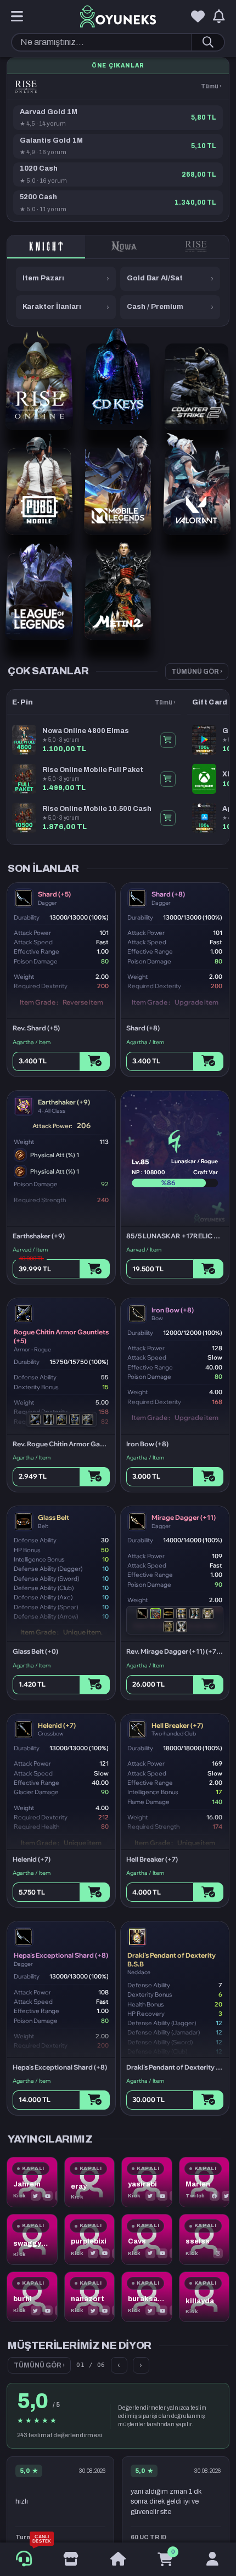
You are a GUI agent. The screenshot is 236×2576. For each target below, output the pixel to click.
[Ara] (207, 42)
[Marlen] (204, 2182)
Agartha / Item (32, 1042)
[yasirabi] (147, 2182)
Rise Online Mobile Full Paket (93, 770)
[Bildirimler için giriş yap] (219, 17)
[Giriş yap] (212, 2560)
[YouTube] (48, 2196)
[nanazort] (90, 2297)
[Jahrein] (32, 2182)
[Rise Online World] (26, 87)
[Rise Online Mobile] (196, 247)
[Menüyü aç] (17, 17)
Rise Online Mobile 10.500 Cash (97, 809)
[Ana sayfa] (118, 2560)
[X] (36, 2196)
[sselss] (204, 2239)
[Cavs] (147, 2239)
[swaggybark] (32, 2239)
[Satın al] (95, 1061)
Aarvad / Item (30, 1250)
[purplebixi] (90, 2239)
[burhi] (32, 2297)
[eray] (90, 2182)
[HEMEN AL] (168, 740)
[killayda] (204, 2297)
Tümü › (211, 86)
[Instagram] (218, 2253)
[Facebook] (215, 2196)
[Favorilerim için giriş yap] (198, 17)
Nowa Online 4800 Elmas (86, 731)
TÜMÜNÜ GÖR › (197, 672)
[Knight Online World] (46, 247)
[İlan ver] (71, 2560)
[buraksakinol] (147, 2297)
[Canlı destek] (24, 2559)
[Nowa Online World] (124, 247)
